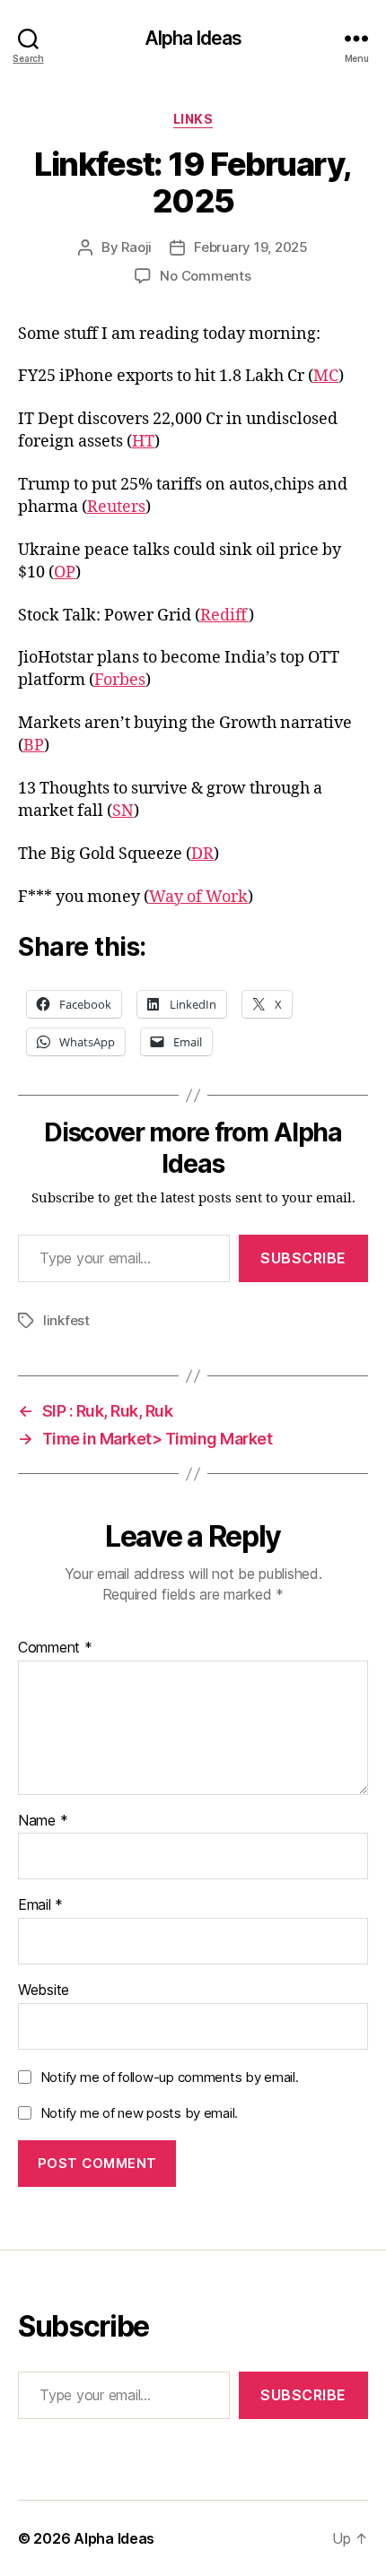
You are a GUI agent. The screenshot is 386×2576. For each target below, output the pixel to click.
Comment (55, 1648)
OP (65, 572)
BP (34, 746)
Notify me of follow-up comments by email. (170, 2077)
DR (202, 854)
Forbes (120, 680)
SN (123, 811)
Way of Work (198, 897)
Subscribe (303, 1258)
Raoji (136, 247)
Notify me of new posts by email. (139, 2113)
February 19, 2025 (251, 247)
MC (326, 376)
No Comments (205, 276)
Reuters (116, 507)
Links (193, 119)
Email (40, 1905)
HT (143, 442)
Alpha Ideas (193, 38)
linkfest (66, 1320)
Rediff (224, 616)
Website (44, 1991)
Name (43, 1821)
